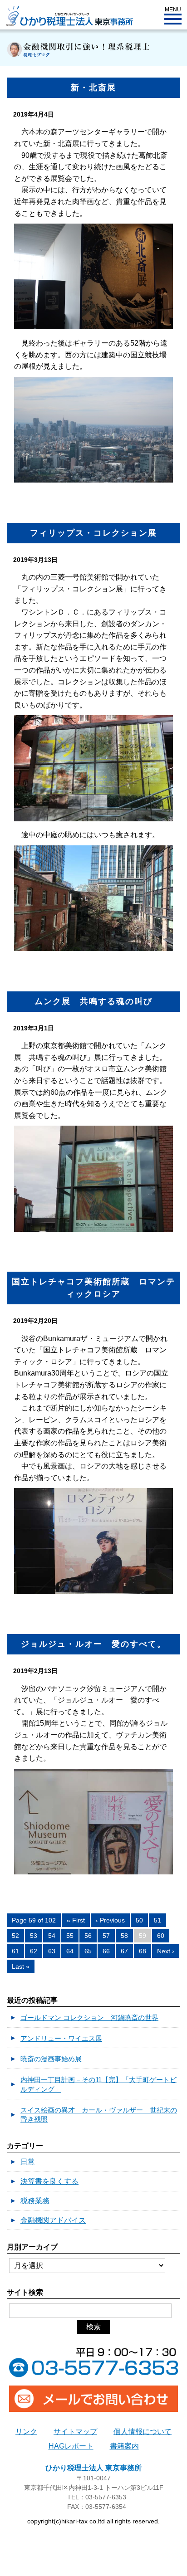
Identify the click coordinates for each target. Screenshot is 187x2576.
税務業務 (35, 2201)
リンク (26, 2432)
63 (52, 1951)
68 (143, 1951)
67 (124, 1951)
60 (161, 1936)
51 (157, 1920)
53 (34, 1936)
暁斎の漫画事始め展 (51, 2059)
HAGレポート (71, 2446)
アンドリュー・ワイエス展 (61, 2038)
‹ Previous (110, 1920)
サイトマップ (75, 2432)
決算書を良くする (49, 2181)
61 (15, 1951)
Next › (166, 1951)
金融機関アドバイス (53, 2220)
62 (34, 1951)
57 (106, 1936)
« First (76, 1920)
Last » (21, 1966)
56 (88, 1936)
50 (139, 1920)
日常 (28, 2162)
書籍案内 (124, 2446)
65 (88, 1951)
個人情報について (143, 2432)
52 (15, 1936)
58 (124, 1936)
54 (52, 1936)
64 (70, 1951)
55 (70, 1936)
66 (106, 1951)
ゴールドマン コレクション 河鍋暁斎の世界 (89, 2017)
